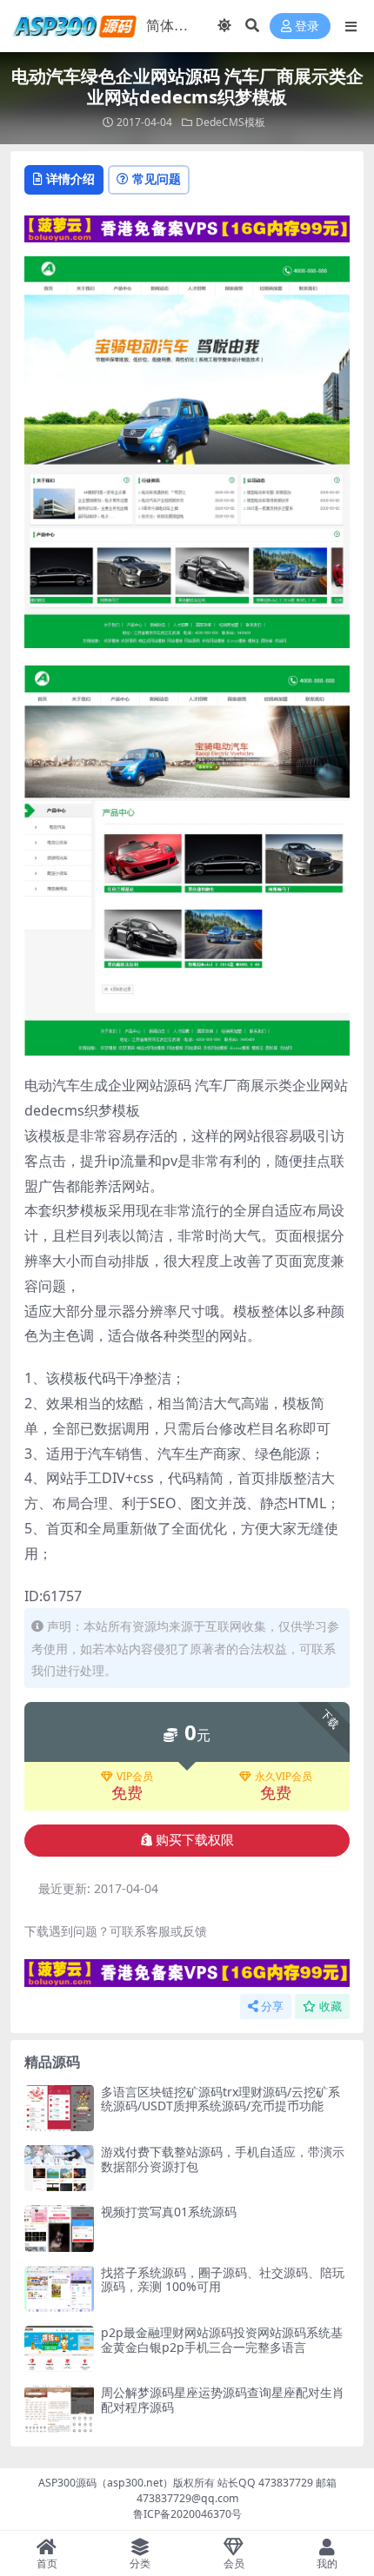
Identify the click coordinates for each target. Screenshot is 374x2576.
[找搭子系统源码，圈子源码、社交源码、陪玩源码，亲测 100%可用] (59, 2289)
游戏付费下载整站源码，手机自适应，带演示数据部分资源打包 (223, 2159)
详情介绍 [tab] (70, 179)
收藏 (331, 2006)
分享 (272, 2006)
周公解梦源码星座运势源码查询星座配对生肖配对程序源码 (223, 2400)
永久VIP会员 (284, 1777)
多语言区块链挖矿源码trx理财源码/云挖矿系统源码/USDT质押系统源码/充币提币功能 (220, 2099)
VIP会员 (135, 1777)
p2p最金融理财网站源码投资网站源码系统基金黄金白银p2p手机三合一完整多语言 (222, 2340)
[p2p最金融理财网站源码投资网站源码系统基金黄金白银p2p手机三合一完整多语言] (59, 2349)
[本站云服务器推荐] (187, 227)
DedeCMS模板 (230, 122)
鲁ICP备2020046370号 (187, 2514)
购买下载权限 (195, 1840)
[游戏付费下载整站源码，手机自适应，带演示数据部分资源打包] (59, 2168)
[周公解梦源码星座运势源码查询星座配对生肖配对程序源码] (59, 2409)
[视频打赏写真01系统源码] (59, 2228)
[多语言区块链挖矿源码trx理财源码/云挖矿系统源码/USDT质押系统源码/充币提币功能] (59, 2108)
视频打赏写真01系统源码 (169, 2212)
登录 (307, 26)
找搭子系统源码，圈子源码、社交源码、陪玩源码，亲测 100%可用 (223, 2280)
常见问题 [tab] (157, 179)
